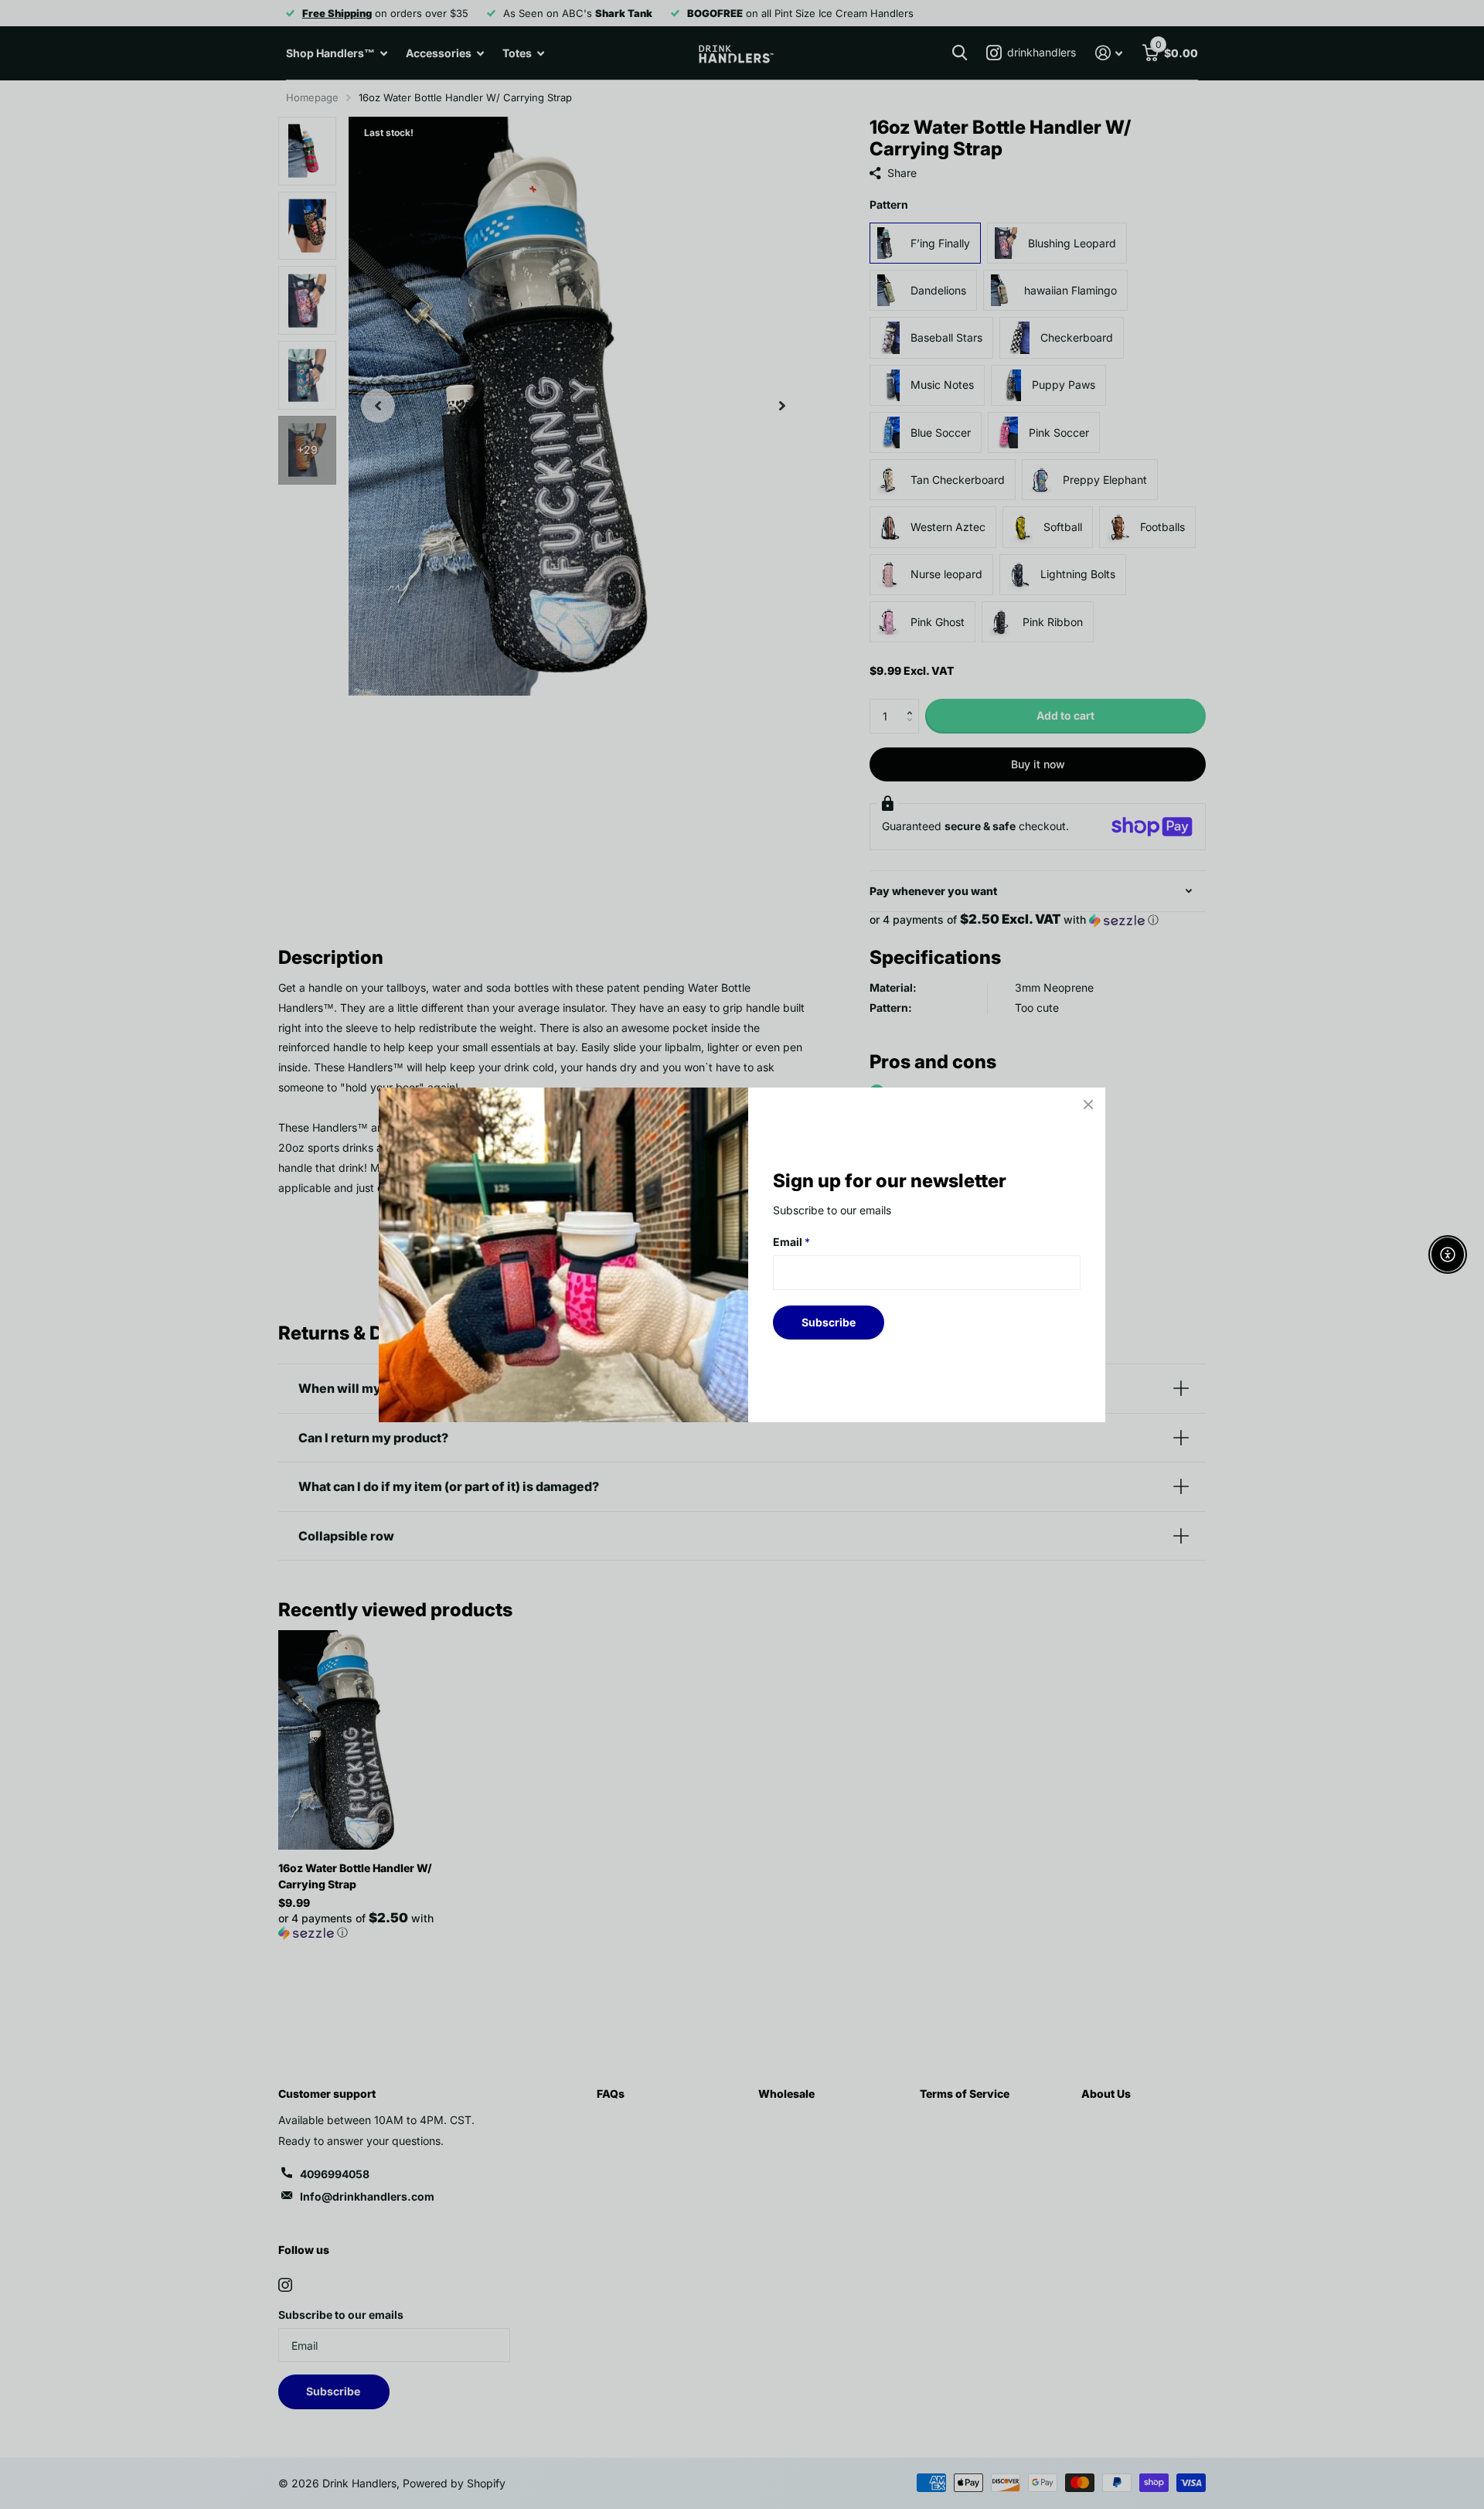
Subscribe (829, 1321)
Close (1088, 1105)
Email (791, 1242)
